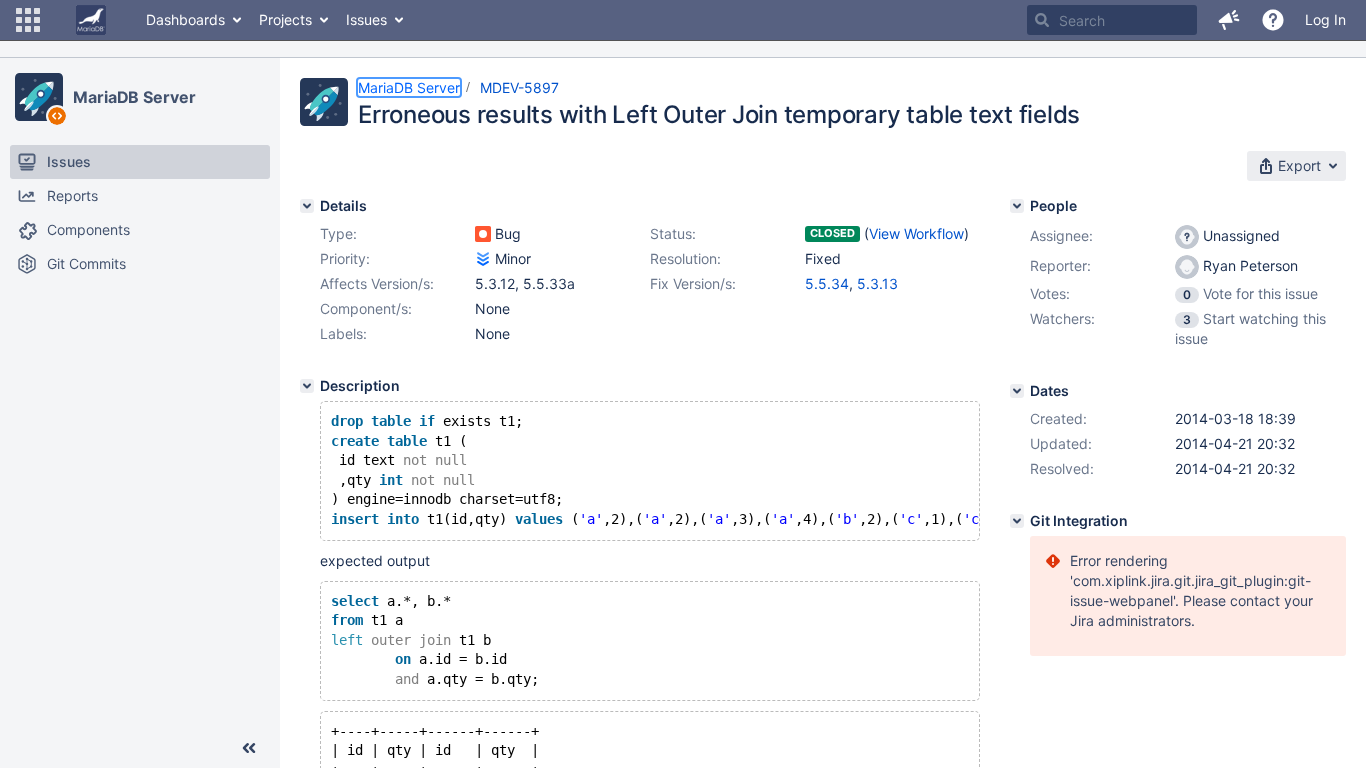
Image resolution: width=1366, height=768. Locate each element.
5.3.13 (877, 283)
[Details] (307, 206)
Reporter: (1060, 265)
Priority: (345, 258)
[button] (28, 20)
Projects (285, 19)
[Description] (307, 386)
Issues (366, 19)
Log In (1325, 19)
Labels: (343, 333)
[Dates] (1017, 391)
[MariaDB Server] (39, 97)
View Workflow (916, 233)
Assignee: (1061, 235)
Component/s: (366, 308)
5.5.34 (827, 283)
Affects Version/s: (377, 283)
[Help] (1273, 20)
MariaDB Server (134, 97)
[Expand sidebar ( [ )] (249, 748)
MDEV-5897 (519, 87)
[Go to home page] (91, 20)
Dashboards (185, 19)
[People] (1017, 206)
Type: (338, 233)
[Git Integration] (1017, 521)
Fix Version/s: (693, 283)
